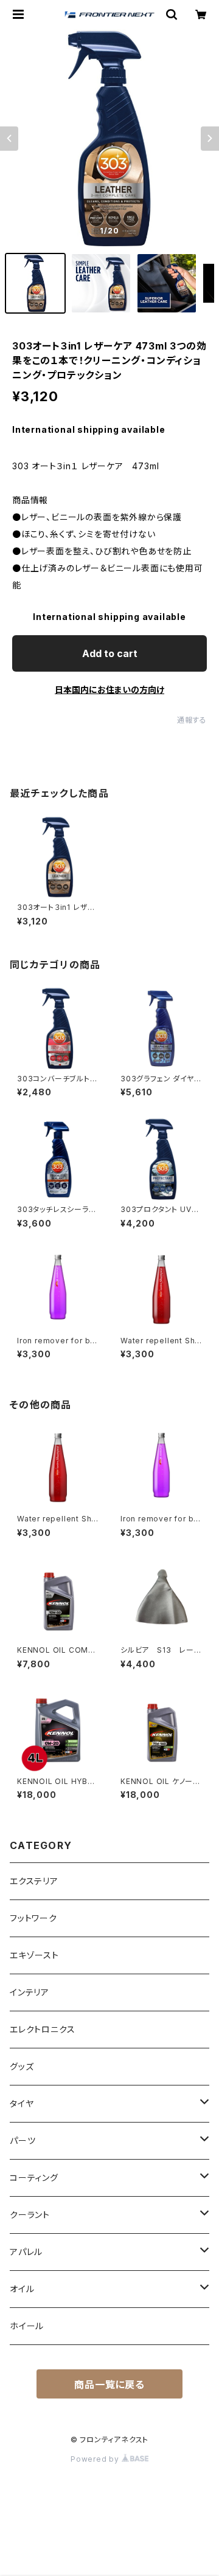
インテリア (30, 1992)
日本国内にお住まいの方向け (109, 690)
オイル (22, 2289)
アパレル (26, 2252)
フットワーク (33, 1918)
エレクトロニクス (42, 2029)
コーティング (34, 2178)
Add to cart (110, 653)
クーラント (30, 2215)
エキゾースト (34, 1955)
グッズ (22, 2066)
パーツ (23, 2140)
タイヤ (22, 2103)
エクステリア (34, 1881)
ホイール (27, 2326)
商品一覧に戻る (109, 2385)
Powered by (96, 2459)
